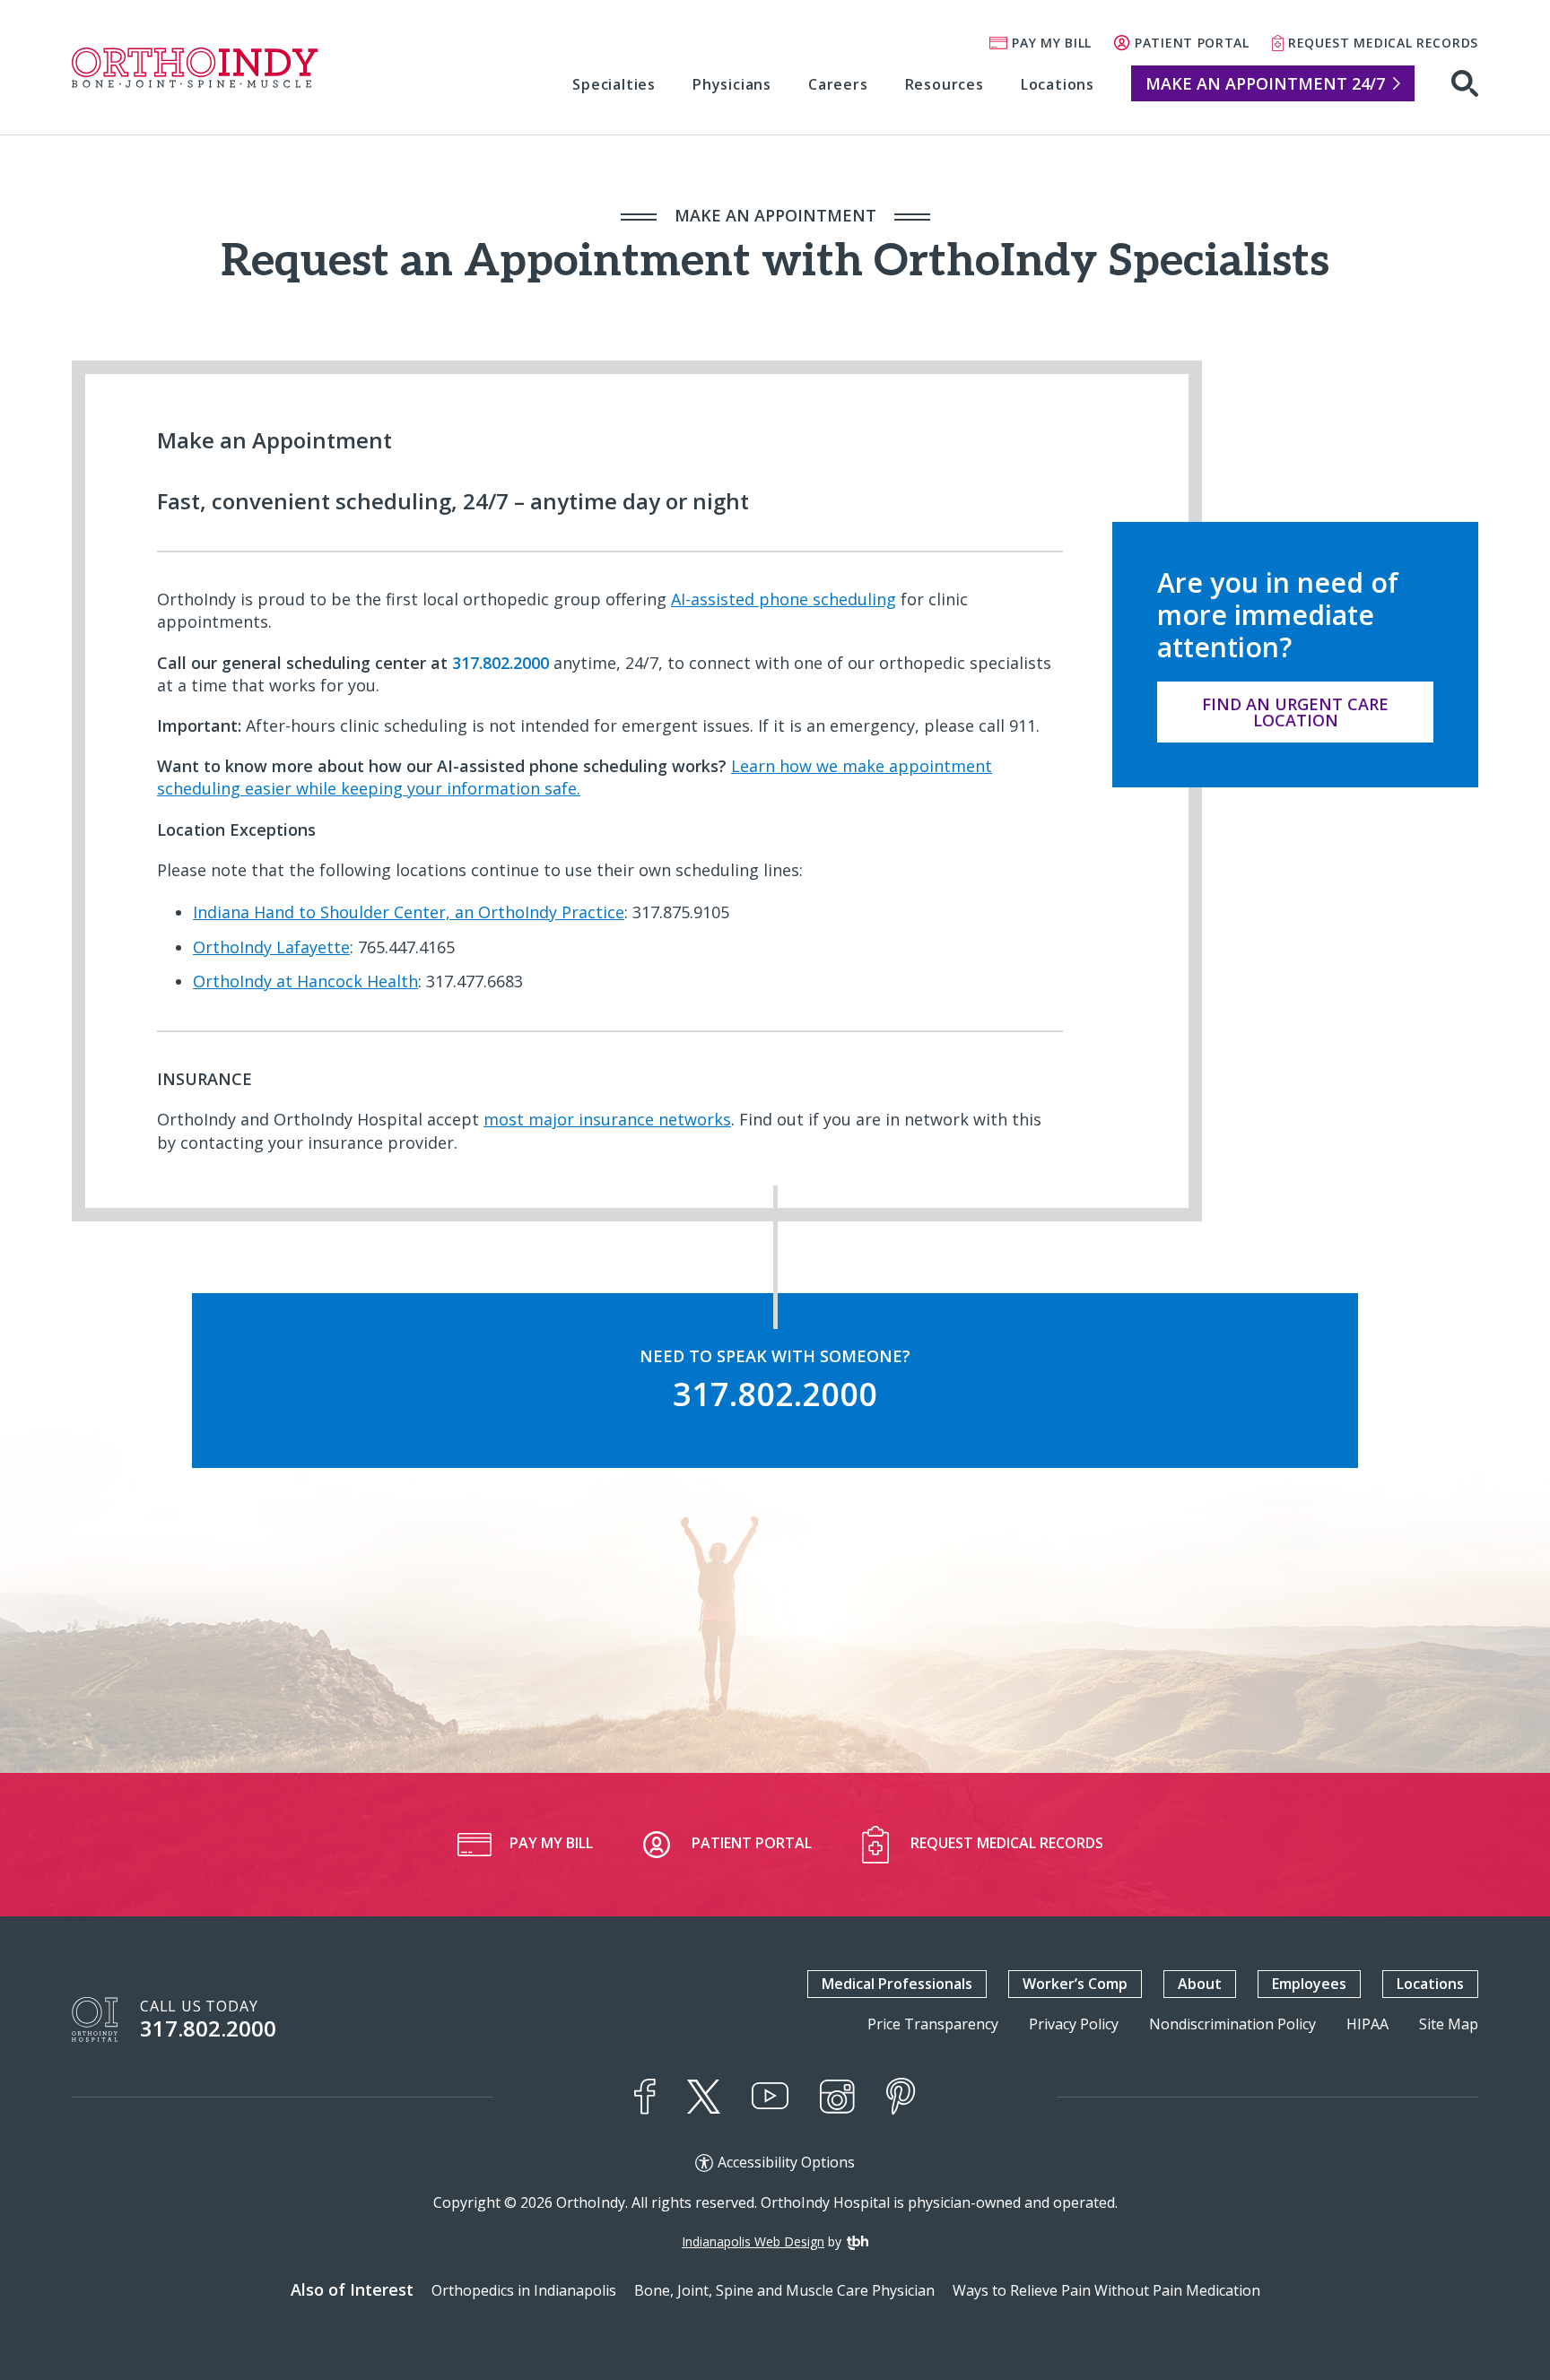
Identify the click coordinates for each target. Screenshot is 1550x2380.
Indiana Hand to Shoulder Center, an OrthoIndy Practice (409, 912)
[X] (704, 2097)
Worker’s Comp (1075, 1984)
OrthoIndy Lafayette (271, 947)
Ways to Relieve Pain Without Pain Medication (1106, 2290)
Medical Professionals (897, 1984)
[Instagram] (837, 2097)
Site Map (1449, 2024)
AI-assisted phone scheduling (784, 599)
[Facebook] (645, 2097)
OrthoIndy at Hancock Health (305, 981)
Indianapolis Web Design (753, 2241)
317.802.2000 (208, 2028)
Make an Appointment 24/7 (1265, 83)
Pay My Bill (1052, 43)
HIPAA (1367, 2024)
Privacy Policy (1074, 2024)
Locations (1058, 84)
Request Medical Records (1383, 43)
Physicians (732, 84)
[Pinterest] (901, 2097)
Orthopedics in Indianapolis (524, 2290)
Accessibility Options (786, 2163)
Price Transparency (933, 2024)
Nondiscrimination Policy (1232, 2024)
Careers (838, 84)
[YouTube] (770, 2096)
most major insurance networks (607, 1119)
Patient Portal (1192, 43)
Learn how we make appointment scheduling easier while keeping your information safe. (575, 777)
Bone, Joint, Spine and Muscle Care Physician (784, 2290)
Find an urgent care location (1295, 712)
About (1200, 1984)
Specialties (614, 84)
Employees (1309, 1984)
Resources (945, 84)
